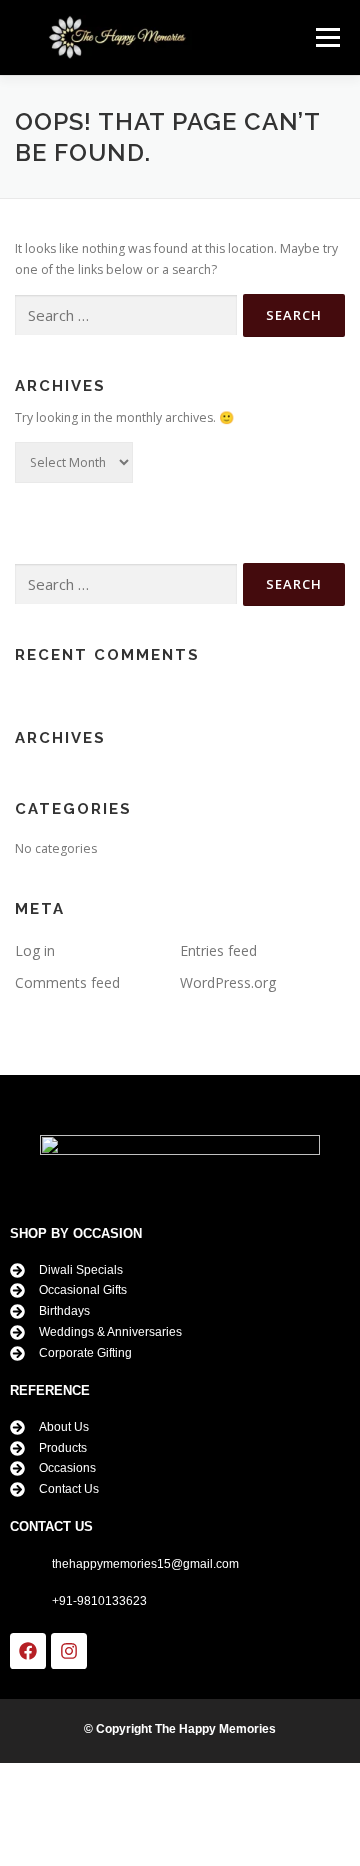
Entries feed (218, 950)
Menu (326, 37)
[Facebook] (28, 1651)
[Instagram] (69, 1651)
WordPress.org (228, 982)
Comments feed (67, 982)
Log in (35, 950)
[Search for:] (126, 315)
